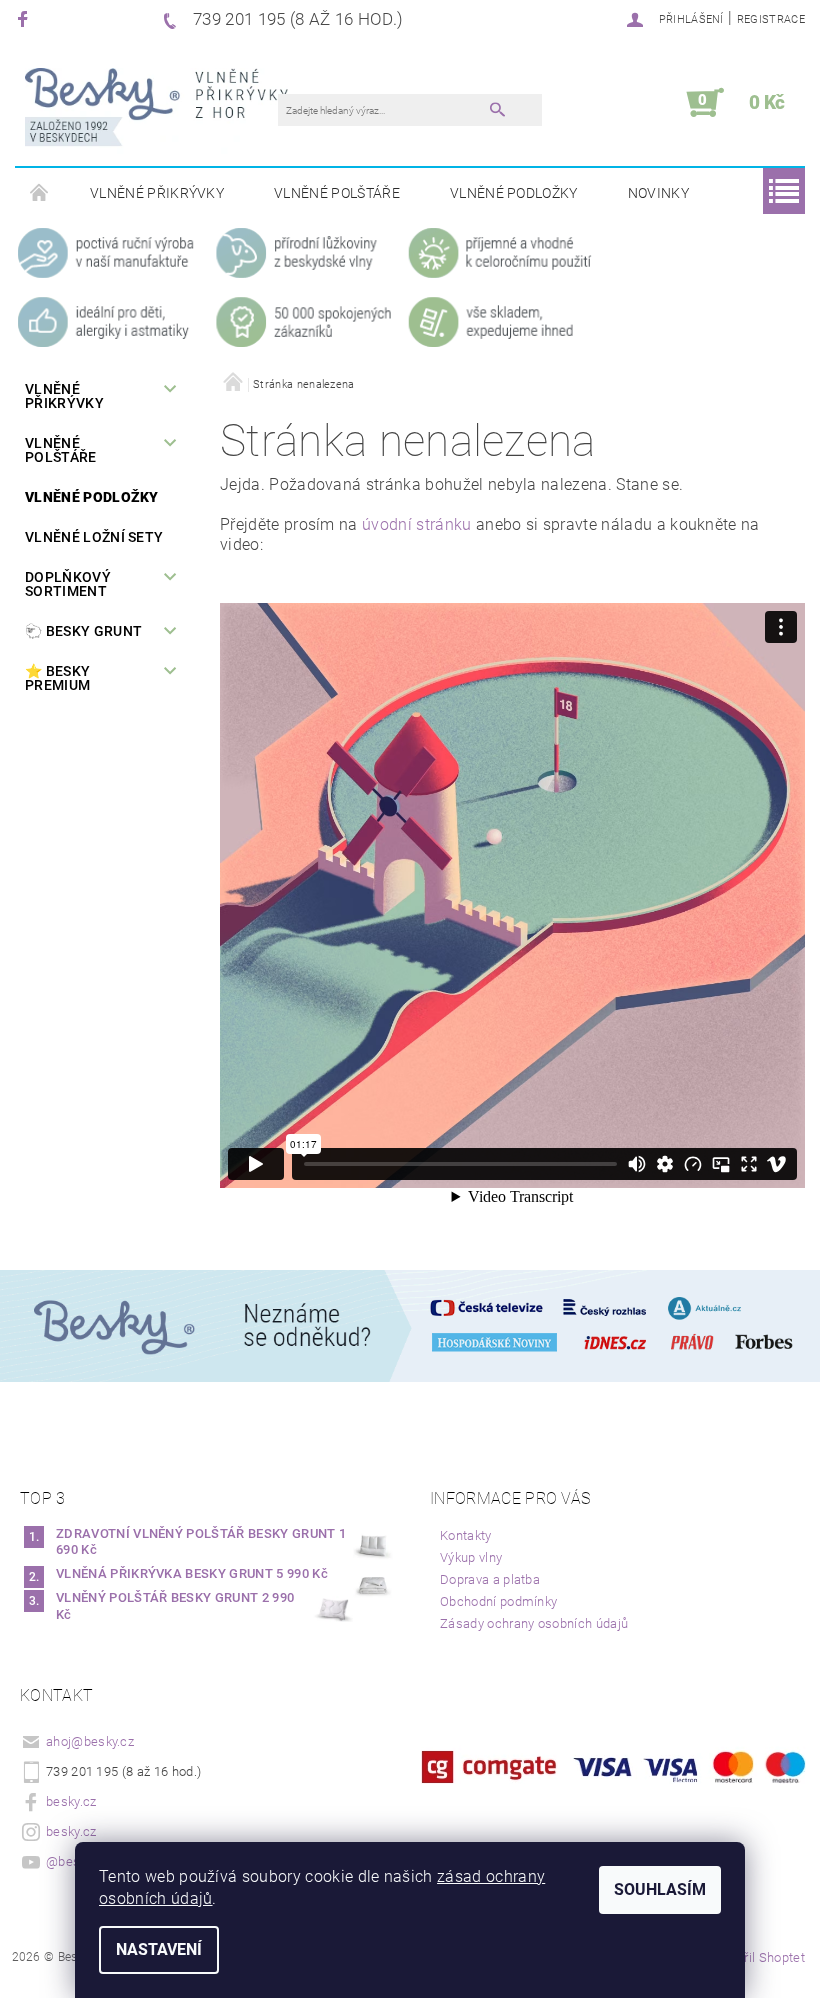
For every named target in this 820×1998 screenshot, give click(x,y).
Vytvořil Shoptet (758, 1957)
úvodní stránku (416, 524)
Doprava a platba (490, 1579)
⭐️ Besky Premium (57, 678)
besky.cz (71, 1801)
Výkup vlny (471, 1557)
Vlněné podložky (514, 193)
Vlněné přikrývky (157, 193)
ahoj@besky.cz (90, 1741)
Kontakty (466, 1535)
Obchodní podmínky (498, 1601)
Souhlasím (660, 1889)
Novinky (658, 193)
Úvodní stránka (40, 194)
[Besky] (156, 113)
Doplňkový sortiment (68, 584)
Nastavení (159, 1949)
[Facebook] (25, 18)
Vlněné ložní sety (94, 537)
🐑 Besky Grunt (83, 631)
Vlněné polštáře (337, 193)
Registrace (771, 19)
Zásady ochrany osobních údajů (534, 1623)
